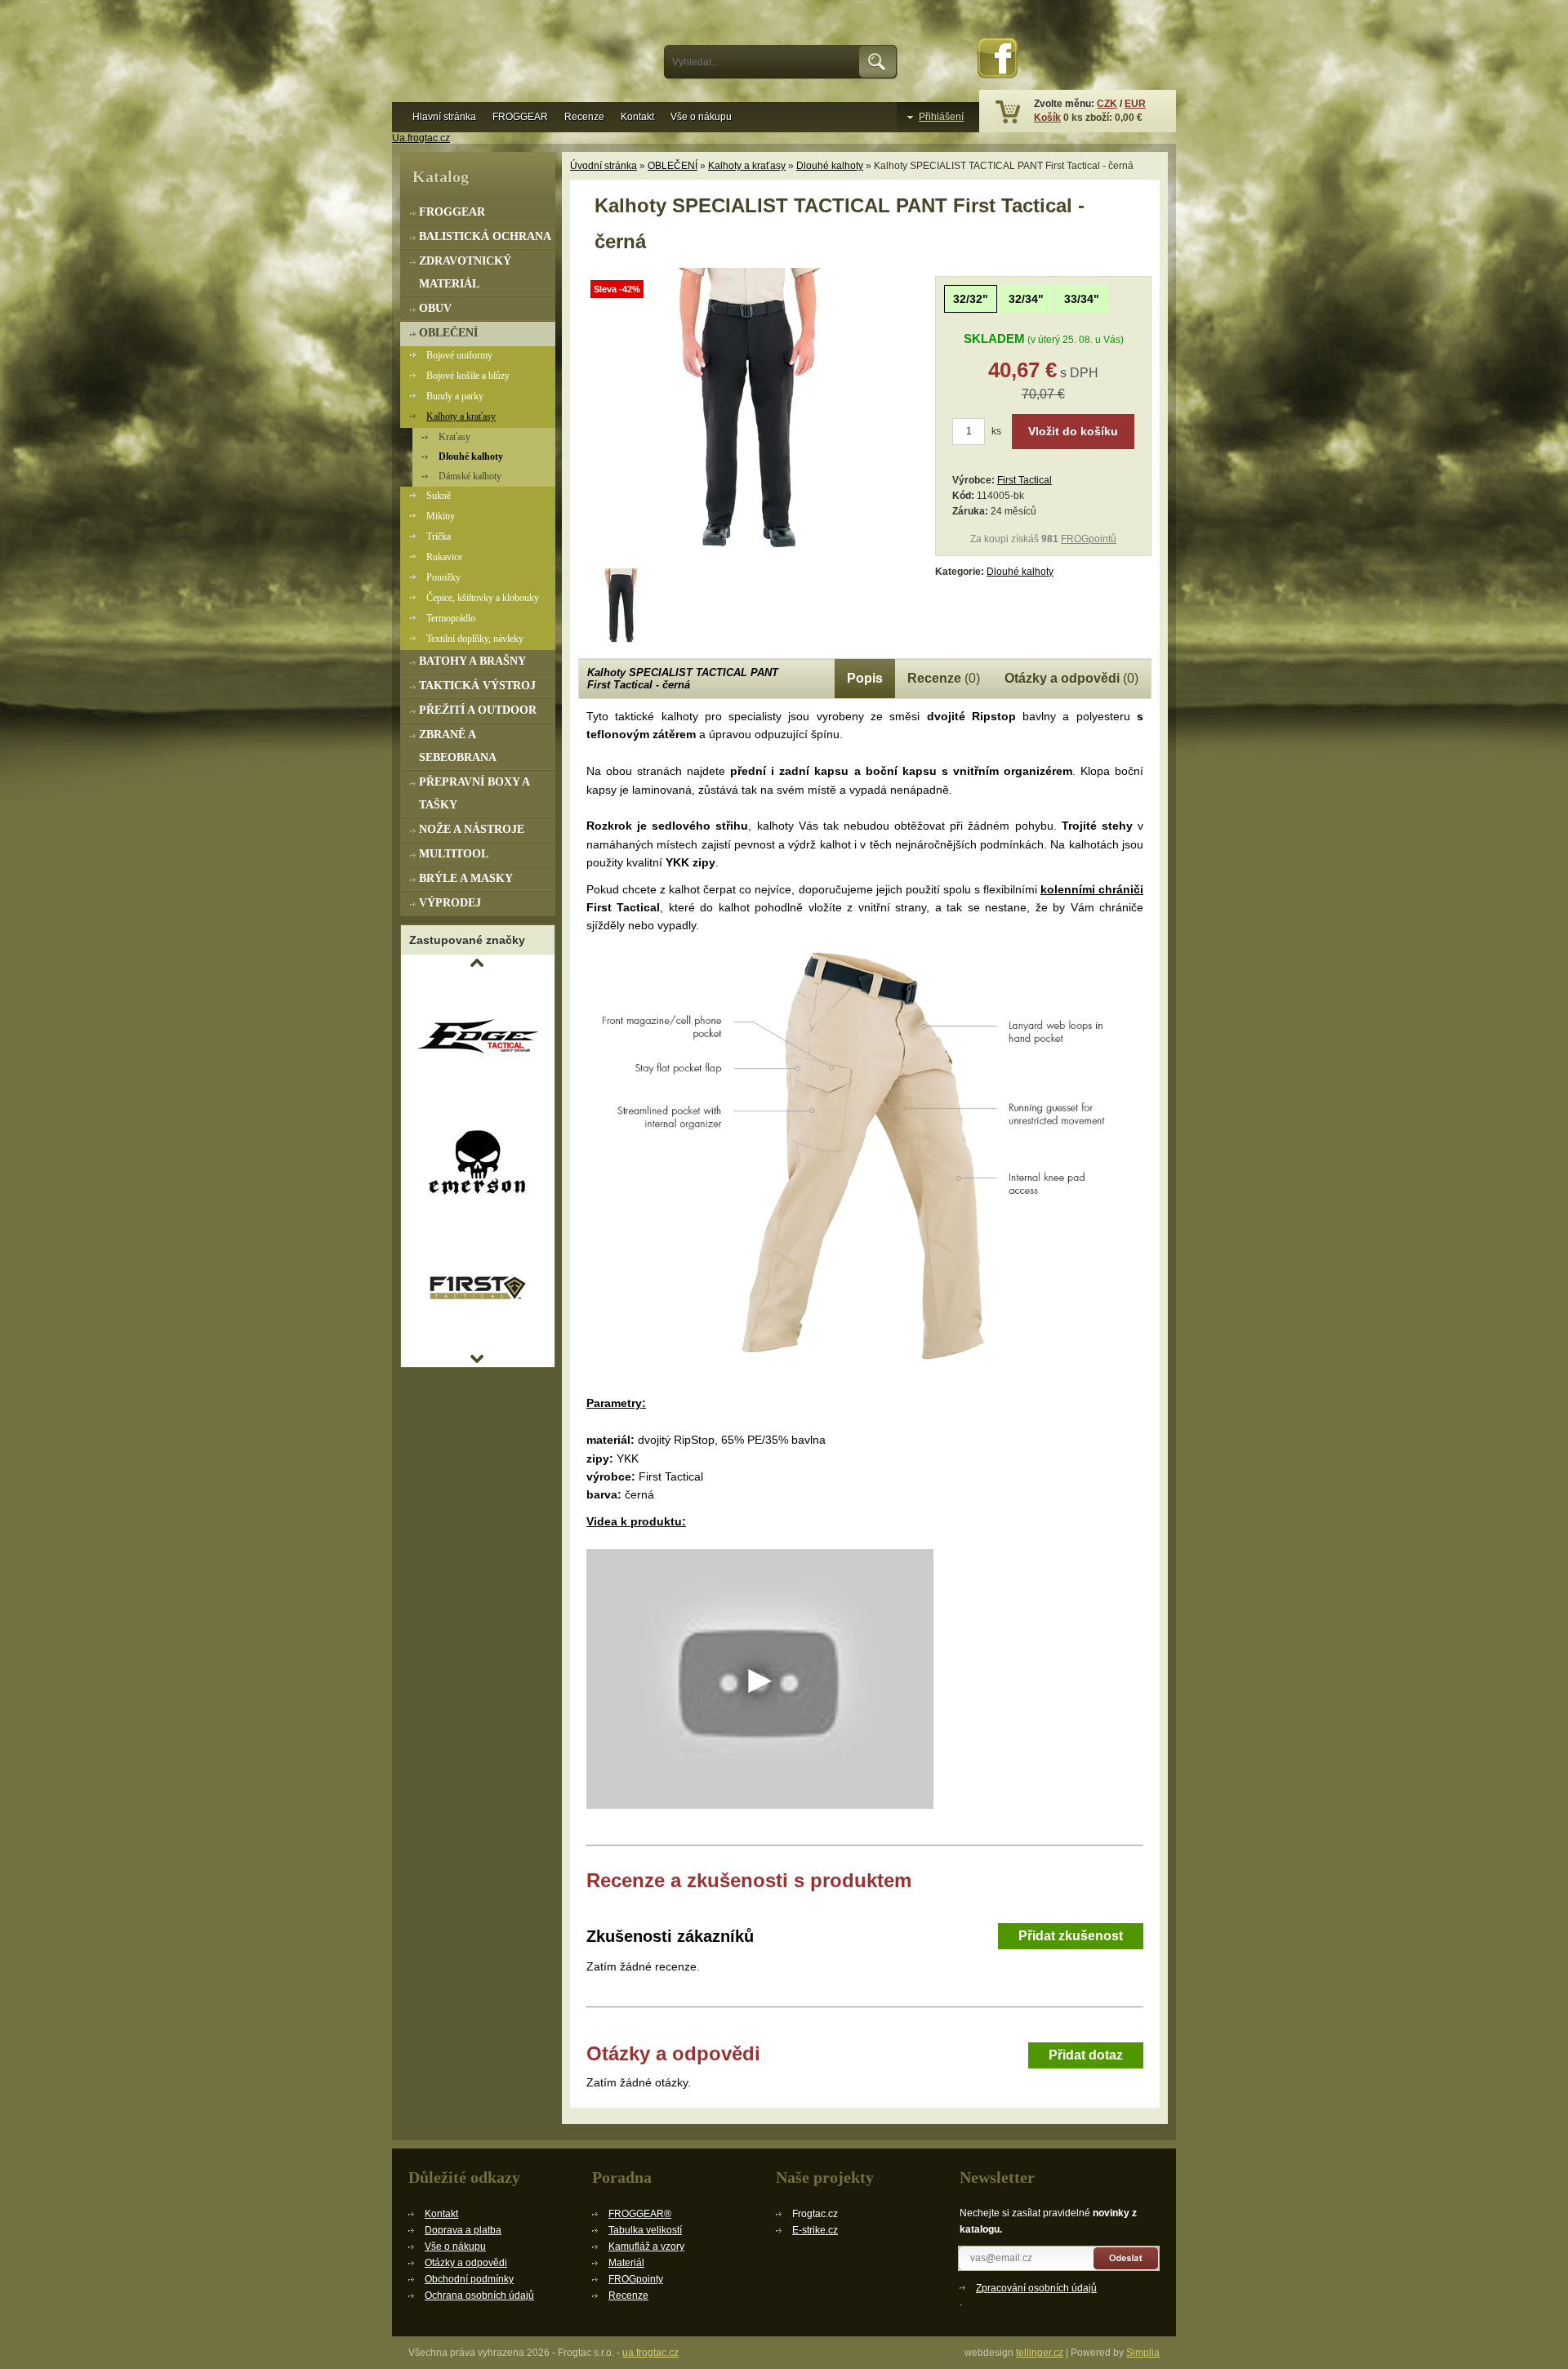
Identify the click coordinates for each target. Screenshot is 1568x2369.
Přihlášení (941, 117)
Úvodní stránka (604, 166)
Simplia (1143, 2353)
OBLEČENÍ (673, 166)
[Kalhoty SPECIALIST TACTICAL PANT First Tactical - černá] (750, 559)
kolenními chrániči (1092, 889)
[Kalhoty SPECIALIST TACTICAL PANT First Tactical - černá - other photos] (621, 607)
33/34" (1082, 299)
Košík (1047, 118)
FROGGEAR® (640, 2214)
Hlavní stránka (444, 117)
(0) (944, 678)
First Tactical (1025, 480)
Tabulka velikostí (645, 2230)
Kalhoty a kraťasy (747, 166)
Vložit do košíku (1073, 431)
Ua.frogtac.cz (421, 138)
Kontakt (637, 117)
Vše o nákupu (701, 117)
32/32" (971, 299)
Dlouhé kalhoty (830, 166)
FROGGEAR (520, 117)
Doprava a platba (463, 2230)
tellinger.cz (1040, 2353)
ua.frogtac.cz (650, 2353)
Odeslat (1127, 2258)
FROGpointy (636, 2279)
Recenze (584, 117)
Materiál (626, 2263)
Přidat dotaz (1086, 2055)
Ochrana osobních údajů (479, 2296)
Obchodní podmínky (469, 2279)
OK (878, 62)
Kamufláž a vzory (646, 2247)
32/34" (1026, 299)
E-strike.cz (815, 2230)
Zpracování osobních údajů (1036, 2288)
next (477, 1359)
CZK (1107, 104)
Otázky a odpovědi (466, 2263)
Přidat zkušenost (1071, 1936)
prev (477, 963)
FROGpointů (1089, 539)
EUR (1135, 104)
